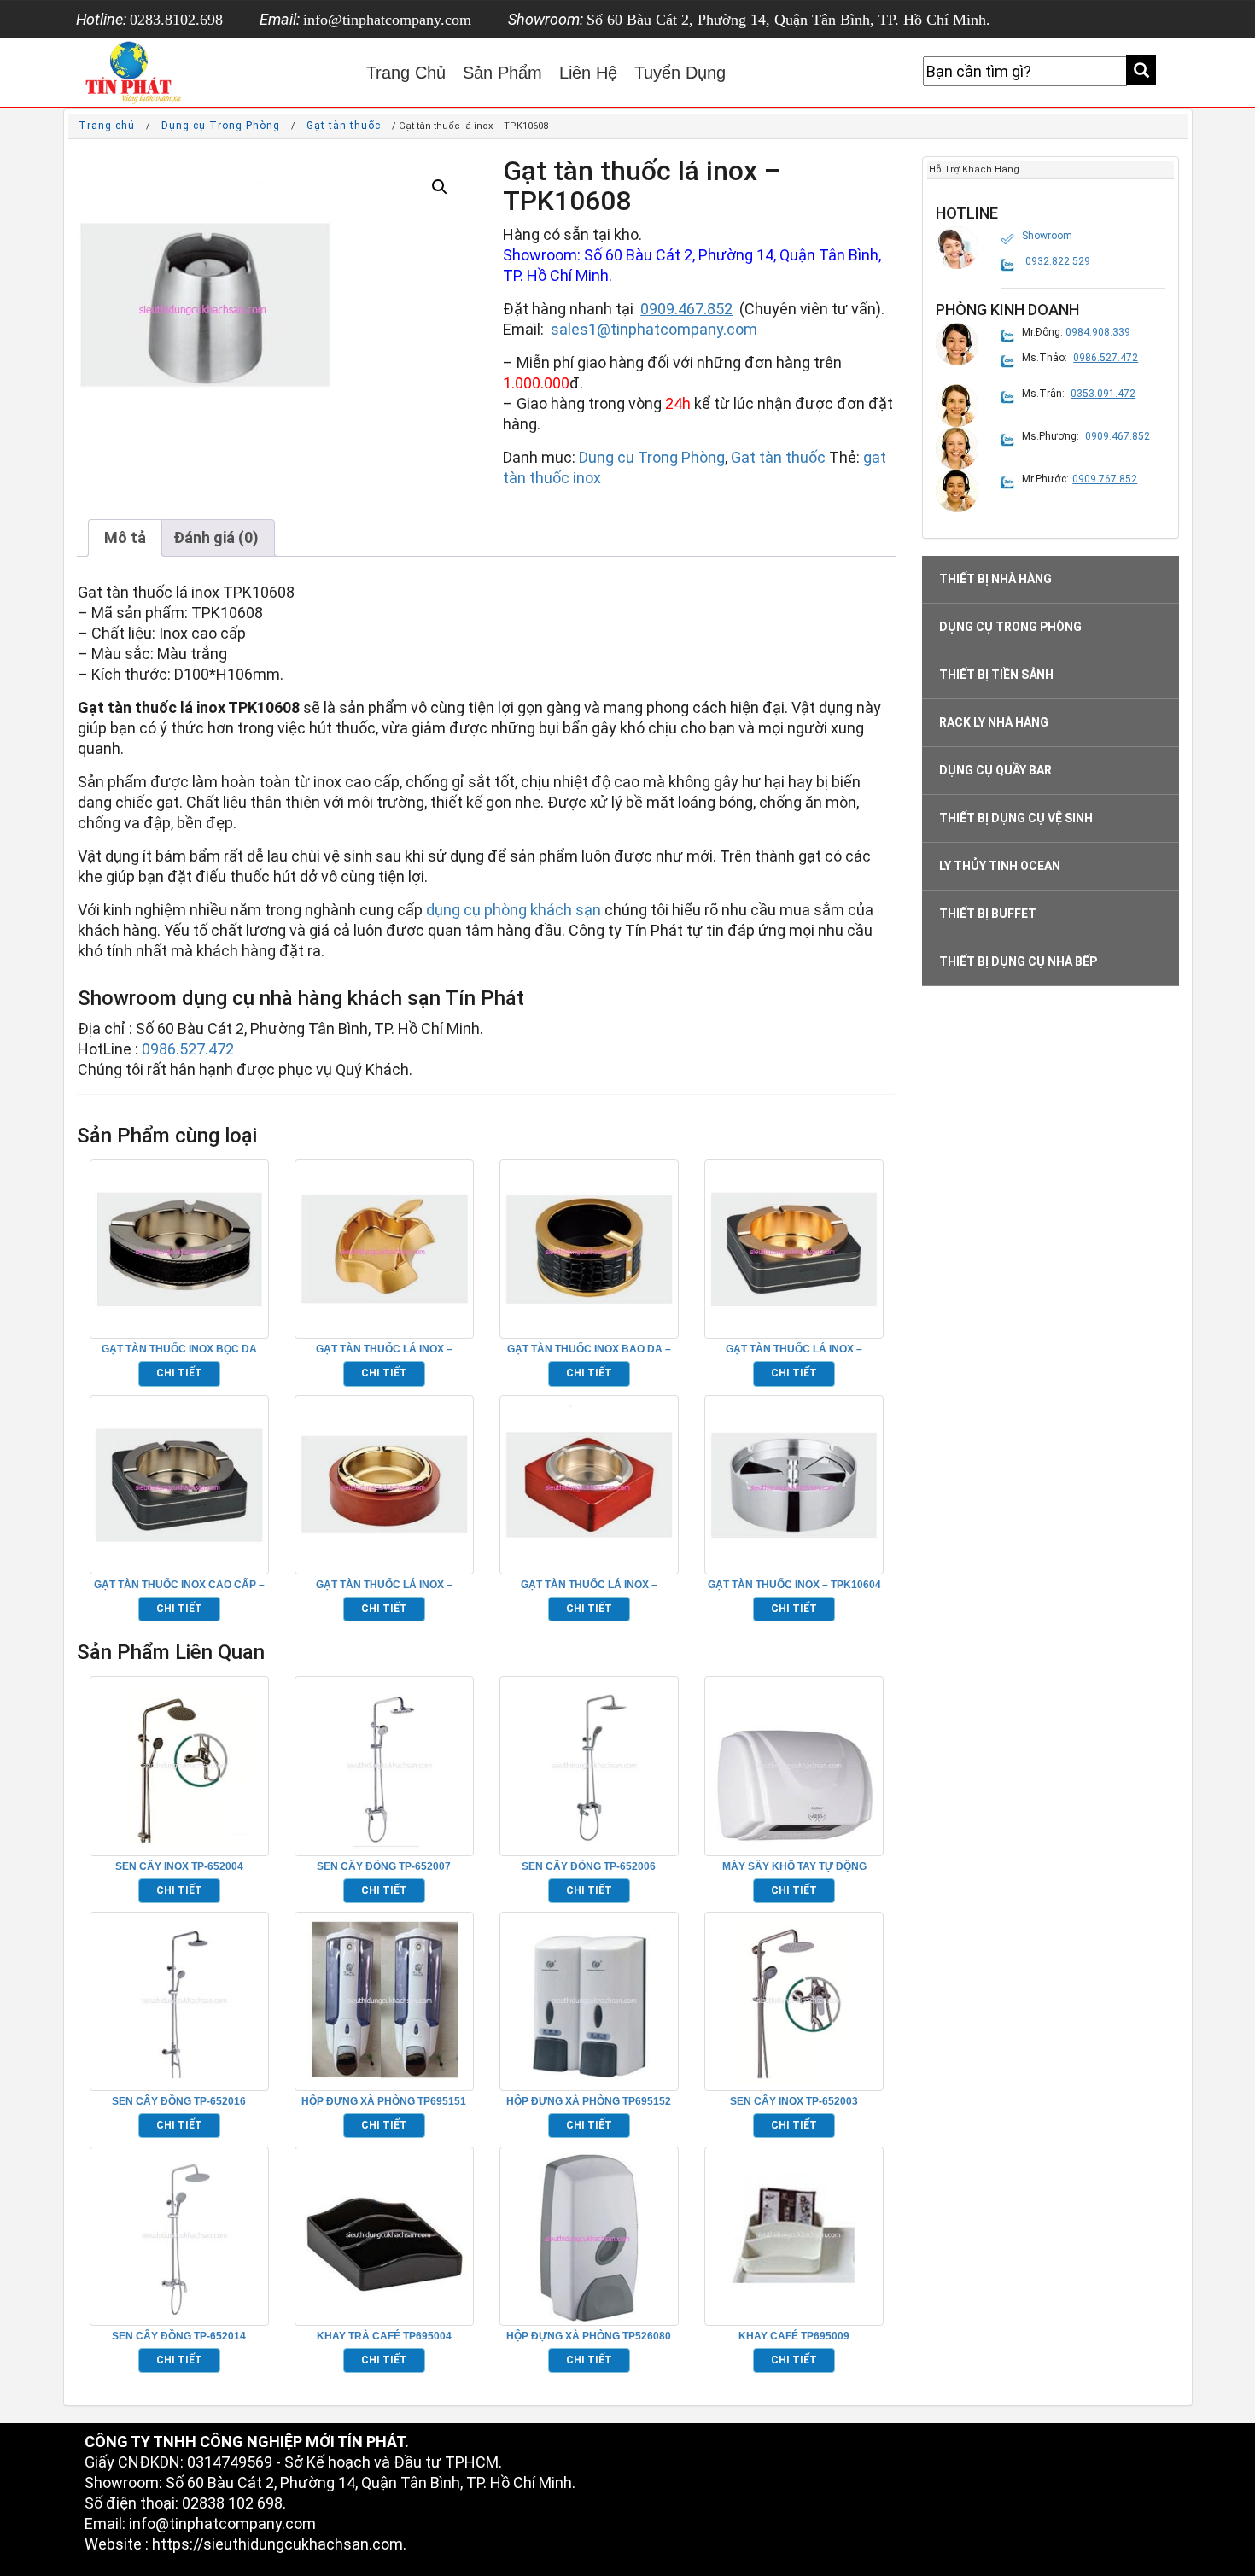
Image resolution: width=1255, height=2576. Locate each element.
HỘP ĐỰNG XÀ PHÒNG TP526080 (589, 2336)
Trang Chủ (406, 73)
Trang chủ (107, 126)
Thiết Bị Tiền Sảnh (996, 675)
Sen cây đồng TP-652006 (589, 1866)
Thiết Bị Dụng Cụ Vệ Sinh (1016, 818)
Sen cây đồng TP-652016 (179, 2101)
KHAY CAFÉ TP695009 (794, 2336)
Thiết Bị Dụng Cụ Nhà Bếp (1018, 961)
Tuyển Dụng (680, 73)
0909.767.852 (1105, 479)
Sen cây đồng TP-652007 (384, 1866)
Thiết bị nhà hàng (995, 579)
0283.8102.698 (176, 20)
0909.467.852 (686, 309)
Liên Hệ (588, 73)
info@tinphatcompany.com (387, 20)
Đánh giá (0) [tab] (216, 537)
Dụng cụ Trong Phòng (221, 126)
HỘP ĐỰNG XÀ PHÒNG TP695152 (589, 2101)
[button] (440, 187)
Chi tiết (179, 1373)
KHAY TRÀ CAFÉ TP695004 (384, 2336)
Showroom (1047, 236)
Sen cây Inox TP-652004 (179, 1866)
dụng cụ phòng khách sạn (514, 910)
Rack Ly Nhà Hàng (994, 722)
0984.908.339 (1098, 332)
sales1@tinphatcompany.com (654, 329)
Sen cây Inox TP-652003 (794, 2101)
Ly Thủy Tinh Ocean (1000, 866)
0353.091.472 (1103, 394)
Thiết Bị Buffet (988, 914)
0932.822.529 (1058, 261)
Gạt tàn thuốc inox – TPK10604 (794, 1585)
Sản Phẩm (502, 73)
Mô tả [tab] (125, 537)
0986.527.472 (188, 1049)
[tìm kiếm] (1141, 70)
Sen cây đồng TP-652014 (179, 2336)
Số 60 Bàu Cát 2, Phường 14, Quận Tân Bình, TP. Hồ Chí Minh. (788, 20)
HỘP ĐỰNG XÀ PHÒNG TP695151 (384, 2101)
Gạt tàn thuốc (344, 126)
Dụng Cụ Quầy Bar (995, 770)
